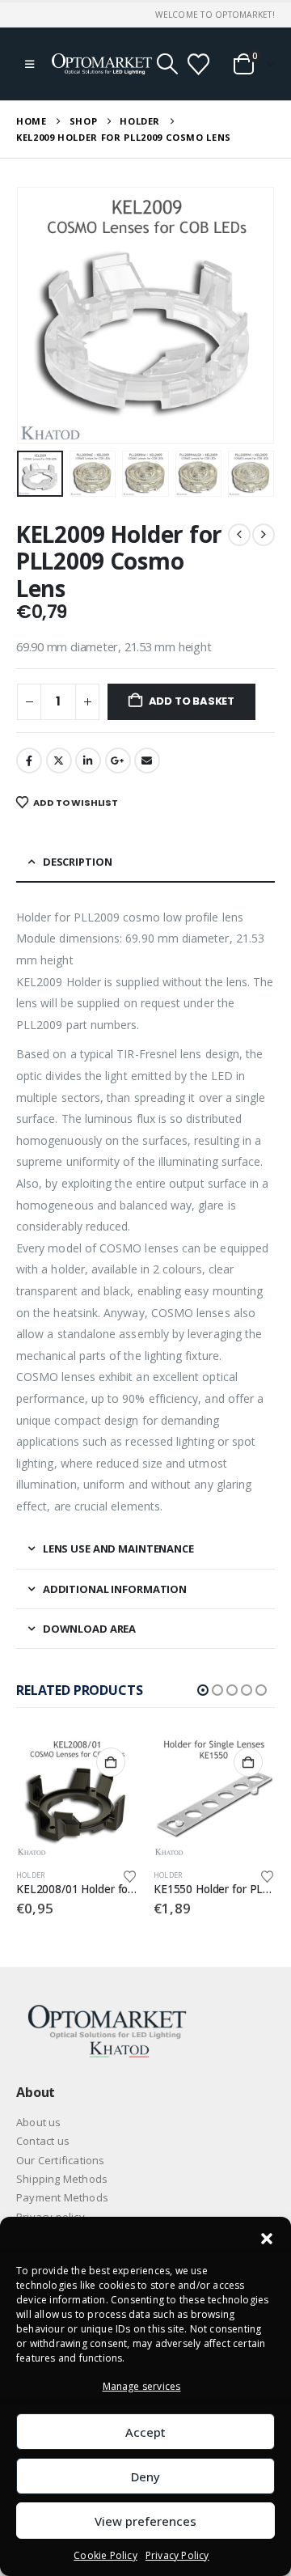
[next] (264, 535)
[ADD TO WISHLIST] (130, 1875)
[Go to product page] (77, 1796)
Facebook (29, 761)
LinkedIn (88, 761)
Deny (145, 2476)
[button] (267, 2237)
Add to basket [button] (111, 1762)
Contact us (43, 2141)
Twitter (59, 761)
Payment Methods (62, 2197)
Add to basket (192, 701)
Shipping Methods (62, 2179)
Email (147, 761)
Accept (145, 2432)
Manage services (142, 2386)
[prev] (239, 535)
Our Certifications (61, 2160)
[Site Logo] (102, 64)
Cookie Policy (105, 2555)
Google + (118, 761)
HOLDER (31, 1875)
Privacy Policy (177, 2555)
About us (39, 2122)
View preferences (145, 2521)
